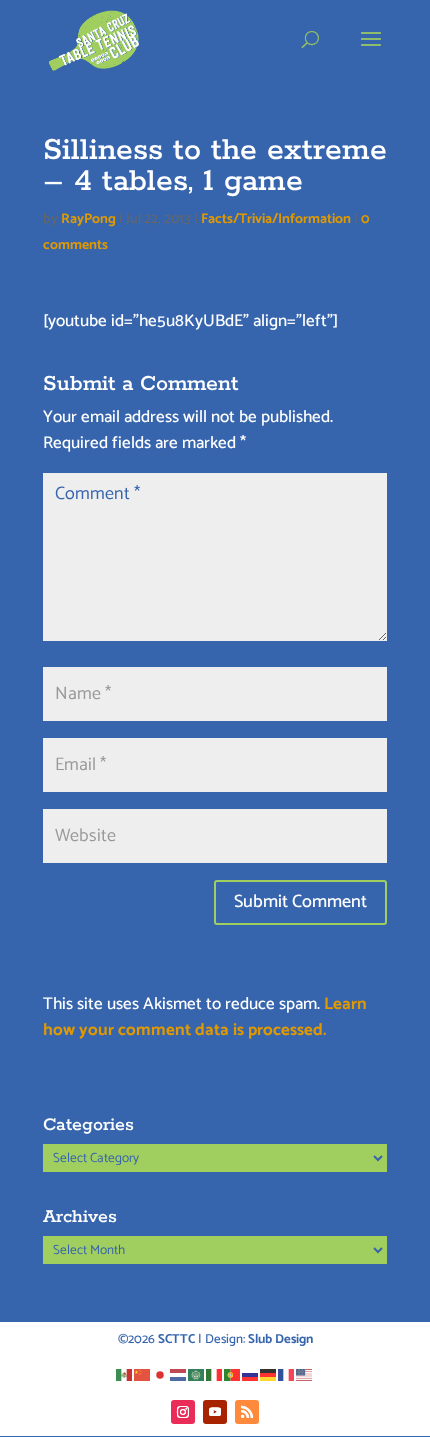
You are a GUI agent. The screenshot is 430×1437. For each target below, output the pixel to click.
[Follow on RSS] (247, 1412)
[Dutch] (179, 1374)
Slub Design (280, 1339)
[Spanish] (125, 1374)
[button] (371, 52)
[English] (305, 1374)
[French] (287, 1374)
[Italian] (215, 1374)
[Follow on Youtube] (215, 1412)
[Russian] (251, 1374)
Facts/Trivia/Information (276, 219)
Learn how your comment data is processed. (205, 1017)
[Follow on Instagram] (183, 1412)
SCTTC (176, 1339)
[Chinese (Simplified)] (143, 1374)
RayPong (88, 219)
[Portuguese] (233, 1374)
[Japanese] (161, 1374)
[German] (269, 1374)
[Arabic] (197, 1374)
